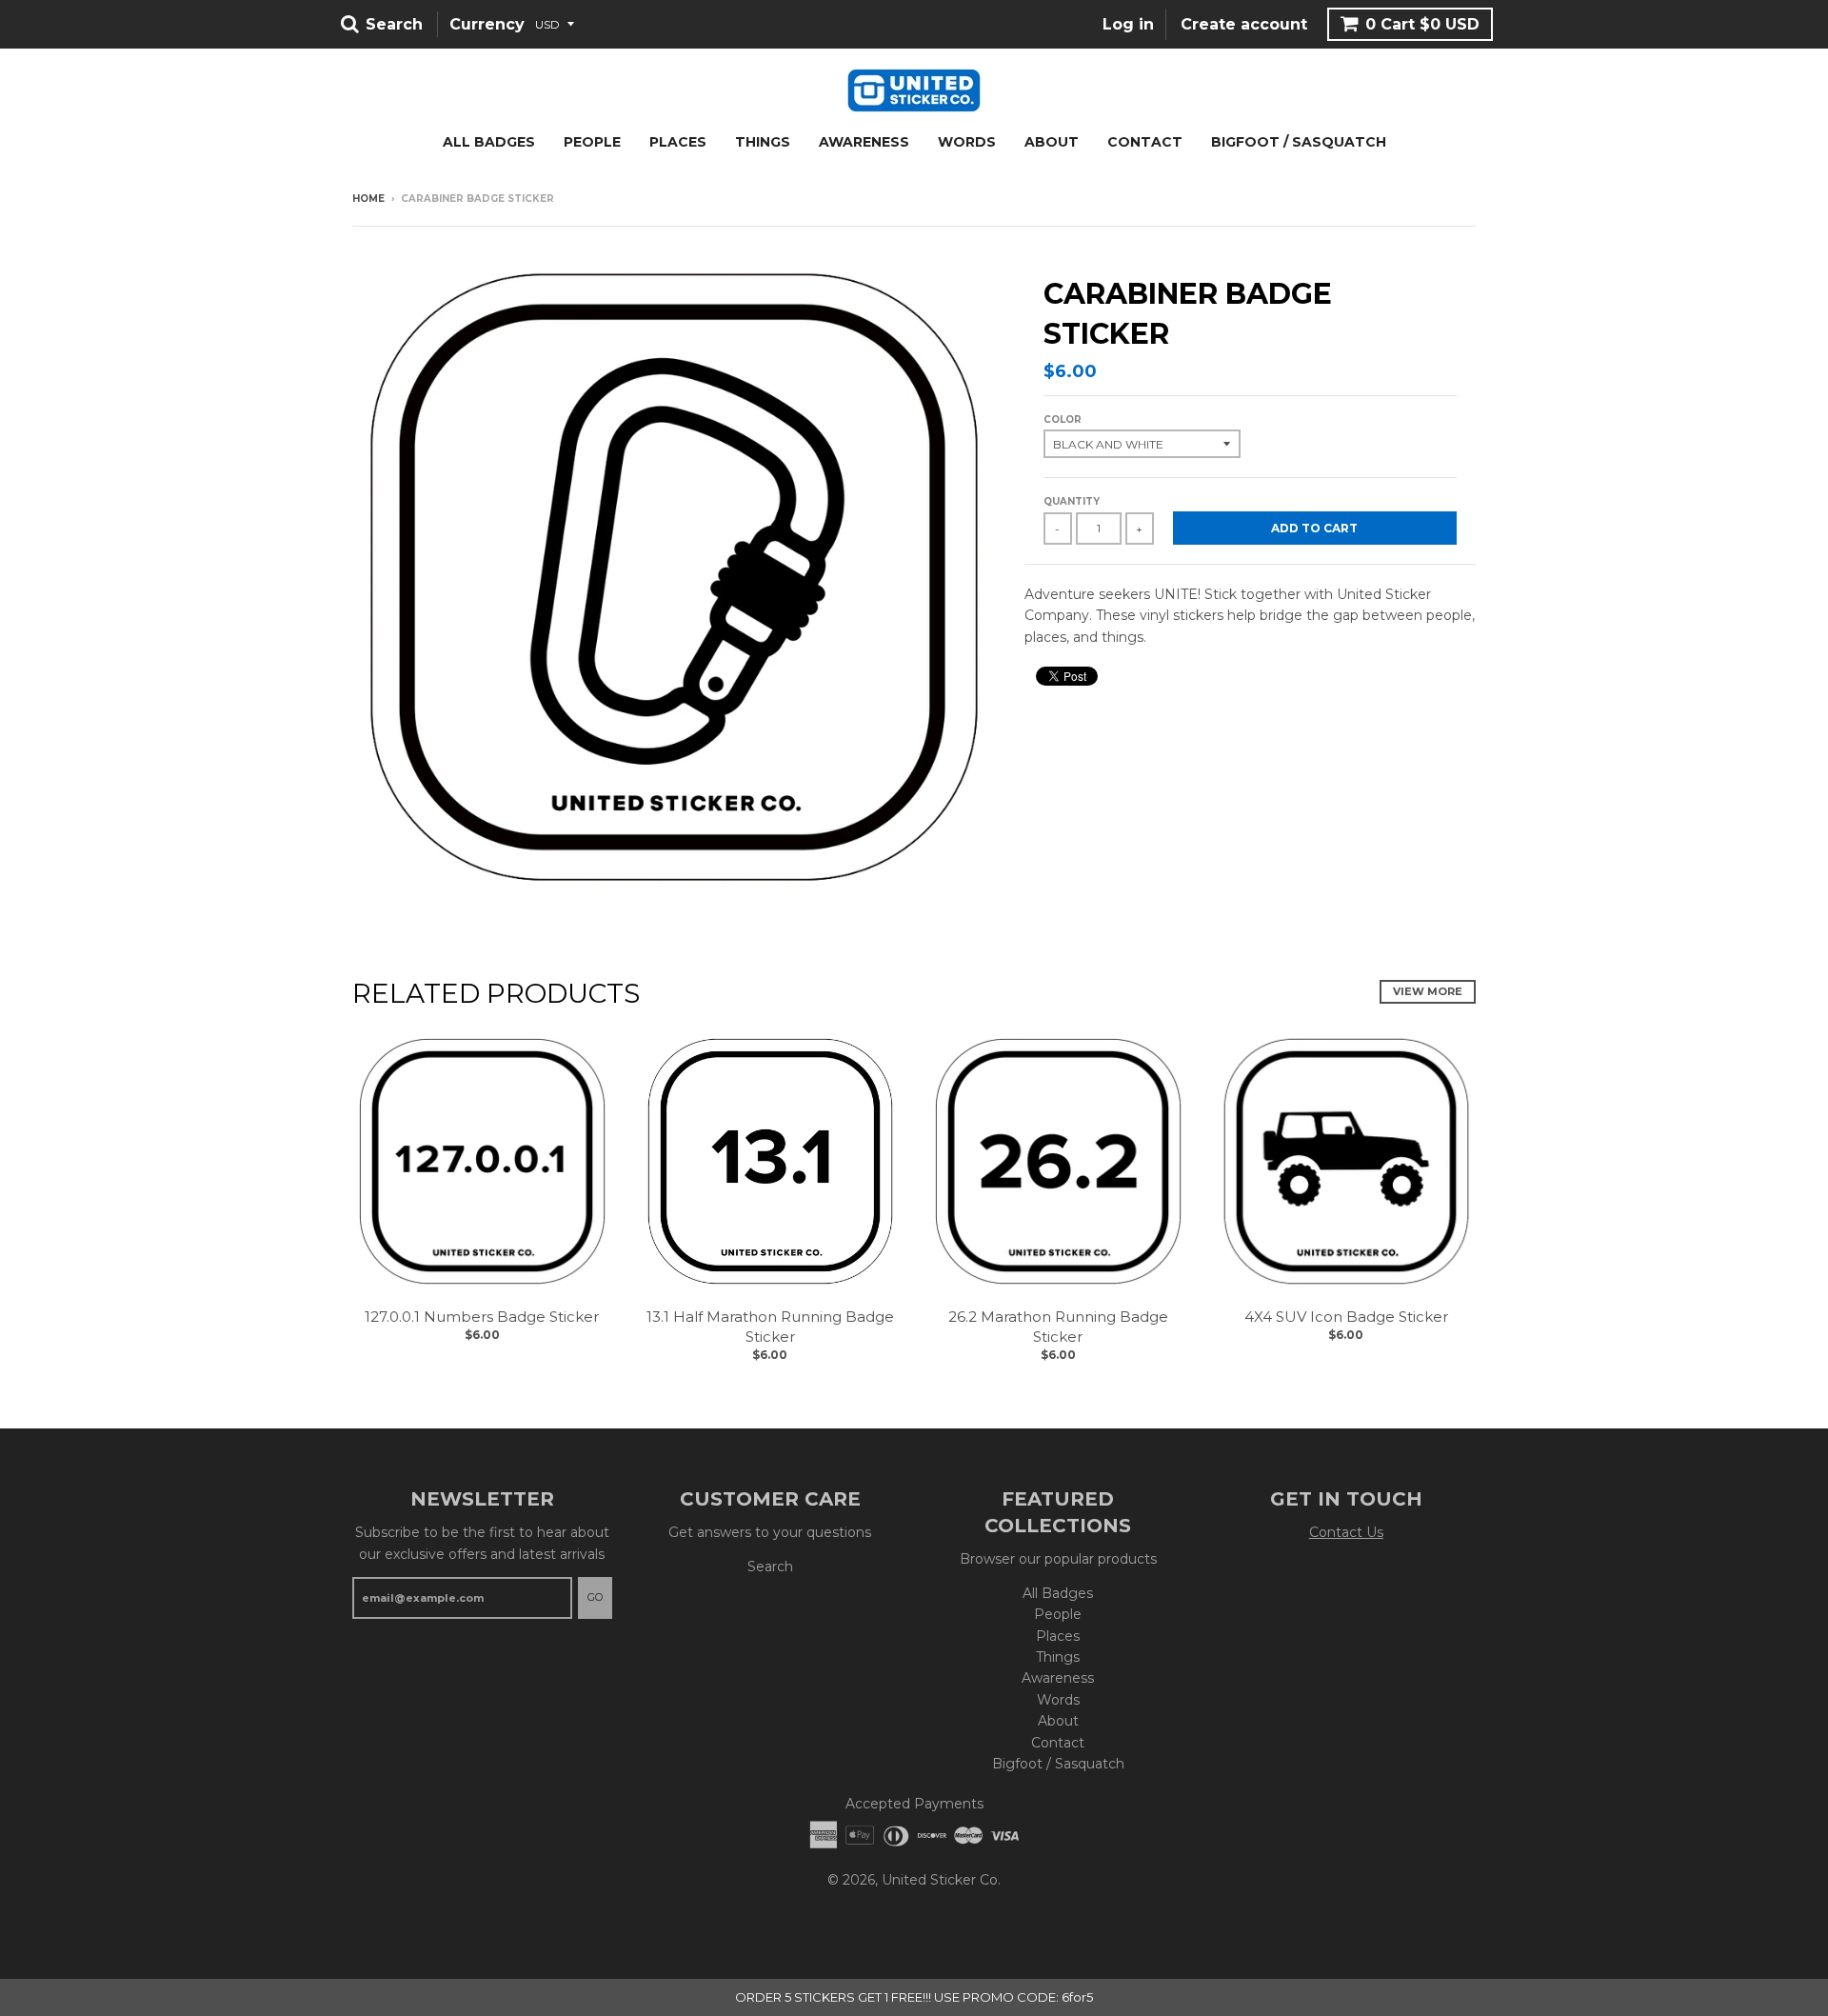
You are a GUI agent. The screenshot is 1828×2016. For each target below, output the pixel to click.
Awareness (864, 142)
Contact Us (1346, 1532)
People (592, 142)
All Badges (489, 142)
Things (763, 142)
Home (368, 199)
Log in (1128, 24)
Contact (1145, 142)
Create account (1244, 24)
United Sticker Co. (941, 1880)
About (1052, 142)
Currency (487, 24)
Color (1063, 419)
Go (595, 1597)
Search (770, 1567)
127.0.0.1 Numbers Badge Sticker (482, 1317)
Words (967, 142)
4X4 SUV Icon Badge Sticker (1346, 1317)
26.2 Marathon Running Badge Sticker (1058, 1327)
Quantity (1072, 501)
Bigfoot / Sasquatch (1299, 142)
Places (678, 142)
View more (1428, 991)
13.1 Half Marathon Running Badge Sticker (770, 1327)
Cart (1422, 24)
